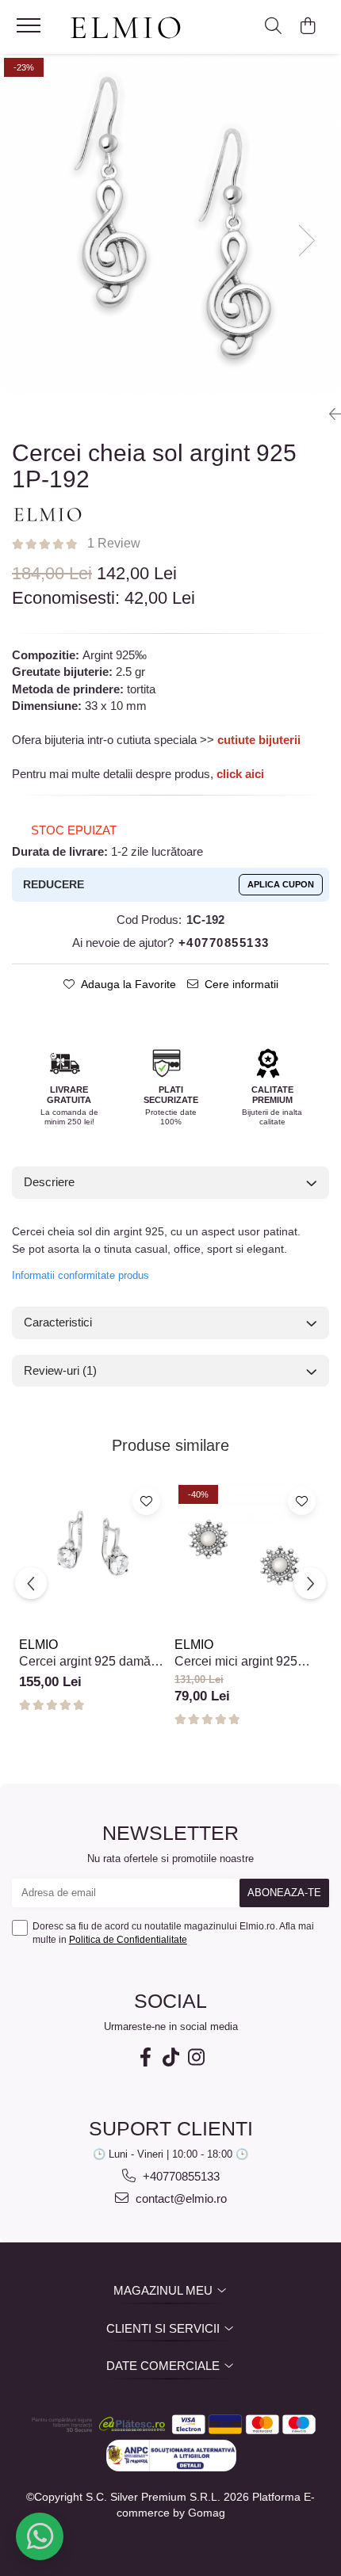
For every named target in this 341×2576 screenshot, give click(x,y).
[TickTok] (170, 2057)
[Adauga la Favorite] (146, 1501)
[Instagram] (196, 2057)
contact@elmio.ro (180, 2198)
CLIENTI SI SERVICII (165, 2328)
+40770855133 (180, 2176)
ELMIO (38, 1645)
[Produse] (31, 30)
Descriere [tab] (49, 1182)
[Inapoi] (329, 414)
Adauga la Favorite (128, 984)
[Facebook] (145, 2057)
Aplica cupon (281, 884)
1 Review (114, 543)
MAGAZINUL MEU (165, 2290)
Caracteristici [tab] (58, 1322)
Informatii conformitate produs (80, 1275)
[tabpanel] (170, 224)
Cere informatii (241, 984)
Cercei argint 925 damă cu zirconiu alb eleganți (85, 1662)
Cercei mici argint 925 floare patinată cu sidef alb (248, 1662)
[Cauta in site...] (273, 27)
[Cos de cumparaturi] (307, 27)
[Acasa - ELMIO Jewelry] (131, 29)
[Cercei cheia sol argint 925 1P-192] (170, 224)
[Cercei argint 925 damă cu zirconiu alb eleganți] (93, 1555)
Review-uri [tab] (60, 1370)
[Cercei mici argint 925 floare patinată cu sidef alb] (248, 1555)
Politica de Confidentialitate (128, 1940)
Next (311, 242)
